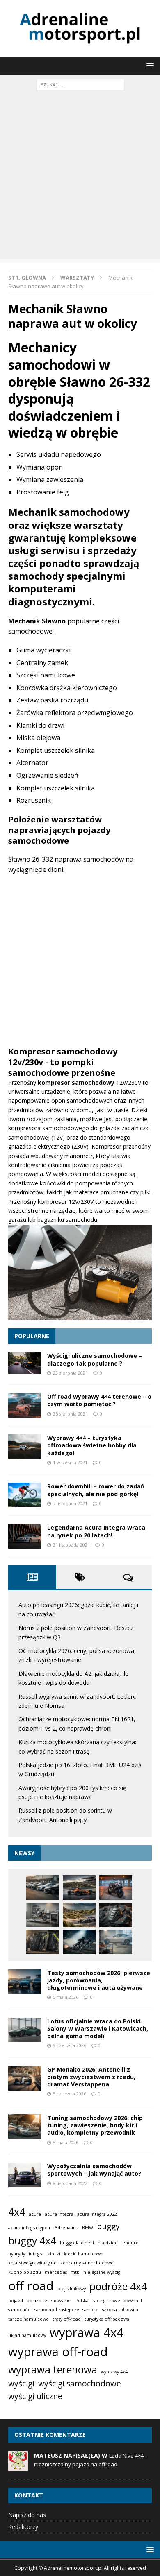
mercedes (56, 2272)
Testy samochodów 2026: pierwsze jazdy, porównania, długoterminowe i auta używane (99, 1980)
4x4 (17, 2212)
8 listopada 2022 (70, 2183)
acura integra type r (30, 2228)
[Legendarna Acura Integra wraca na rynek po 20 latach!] (25, 1536)
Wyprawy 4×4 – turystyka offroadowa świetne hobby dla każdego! (92, 1445)
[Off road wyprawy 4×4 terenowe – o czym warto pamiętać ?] (25, 1405)
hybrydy (17, 2254)
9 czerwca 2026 (70, 2045)
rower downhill (126, 2301)
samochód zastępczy (57, 2310)
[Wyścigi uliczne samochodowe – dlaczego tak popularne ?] (25, 1363)
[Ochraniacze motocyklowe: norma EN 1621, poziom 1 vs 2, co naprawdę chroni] (116, 1915)
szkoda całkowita (120, 2310)
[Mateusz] (18, 2466)
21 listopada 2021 (71, 1545)
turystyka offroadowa (107, 2319)
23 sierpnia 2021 (70, 1373)
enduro (130, 2243)
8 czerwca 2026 (70, 2094)
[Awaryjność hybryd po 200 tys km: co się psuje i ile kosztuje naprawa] (116, 1942)
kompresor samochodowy (77, 1083)
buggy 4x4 (32, 2241)
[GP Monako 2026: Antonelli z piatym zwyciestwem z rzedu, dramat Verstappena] (25, 2078)
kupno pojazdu (25, 2272)
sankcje (90, 2310)
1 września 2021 (70, 1462)
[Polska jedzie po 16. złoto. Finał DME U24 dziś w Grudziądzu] (79, 1942)
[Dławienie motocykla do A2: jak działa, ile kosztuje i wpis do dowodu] (43, 1915)
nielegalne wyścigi (102, 2272)
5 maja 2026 (66, 1997)
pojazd (16, 2301)
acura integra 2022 (97, 2214)
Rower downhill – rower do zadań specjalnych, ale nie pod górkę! (96, 1490)
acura (35, 2214)
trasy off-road (67, 2319)
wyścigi (21, 2384)
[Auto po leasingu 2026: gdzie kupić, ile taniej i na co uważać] (43, 1887)
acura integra (59, 2214)
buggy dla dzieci (77, 2243)
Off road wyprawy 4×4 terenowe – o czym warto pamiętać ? (99, 1400)
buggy (108, 2226)
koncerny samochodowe (87, 2263)
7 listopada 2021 (70, 1503)
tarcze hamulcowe (29, 2319)
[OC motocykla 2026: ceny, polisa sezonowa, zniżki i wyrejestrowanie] (116, 1887)
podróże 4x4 (118, 2286)
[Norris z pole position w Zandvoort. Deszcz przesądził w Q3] (79, 1887)
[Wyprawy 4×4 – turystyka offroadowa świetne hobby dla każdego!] (25, 1447)
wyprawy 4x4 (114, 2372)
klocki (54, 2254)
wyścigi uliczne (35, 2396)
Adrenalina (66, 2228)
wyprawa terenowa (53, 2369)
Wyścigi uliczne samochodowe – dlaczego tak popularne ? (95, 1359)
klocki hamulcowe (84, 2254)
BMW (88, 2228)
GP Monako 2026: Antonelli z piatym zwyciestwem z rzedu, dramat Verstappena (91, 2077)
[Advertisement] (80, 179)
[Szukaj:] (80, 84)
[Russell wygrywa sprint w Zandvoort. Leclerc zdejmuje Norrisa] (79, 1915)
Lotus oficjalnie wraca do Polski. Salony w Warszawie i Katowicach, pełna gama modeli (98, 2029)
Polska (82, 2301)
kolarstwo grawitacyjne (32, 2263)
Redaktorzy (23, 2527)
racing (99, 2301)
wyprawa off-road (58, 2352)
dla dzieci (108, 2243)
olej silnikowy (72, 2289)
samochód (19, 2310)
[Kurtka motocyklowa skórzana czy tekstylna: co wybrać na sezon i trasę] (43, 1942)
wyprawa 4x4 (87, 2332)
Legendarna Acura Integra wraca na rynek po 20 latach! (96, 1531)
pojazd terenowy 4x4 (49, 2301)
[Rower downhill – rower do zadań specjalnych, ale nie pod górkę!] (25, 1495)
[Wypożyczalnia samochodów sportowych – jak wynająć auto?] (25, 2175)
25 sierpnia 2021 (70, 1414)
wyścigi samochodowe (80, 2384)
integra (36, 2254)
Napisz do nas (27, 2515)
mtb (75, 2272)
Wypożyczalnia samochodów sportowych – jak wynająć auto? (94, 2170)
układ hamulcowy (27, 2335)
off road (31, 2286)
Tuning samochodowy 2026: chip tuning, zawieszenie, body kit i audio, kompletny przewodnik (95, 2125)
